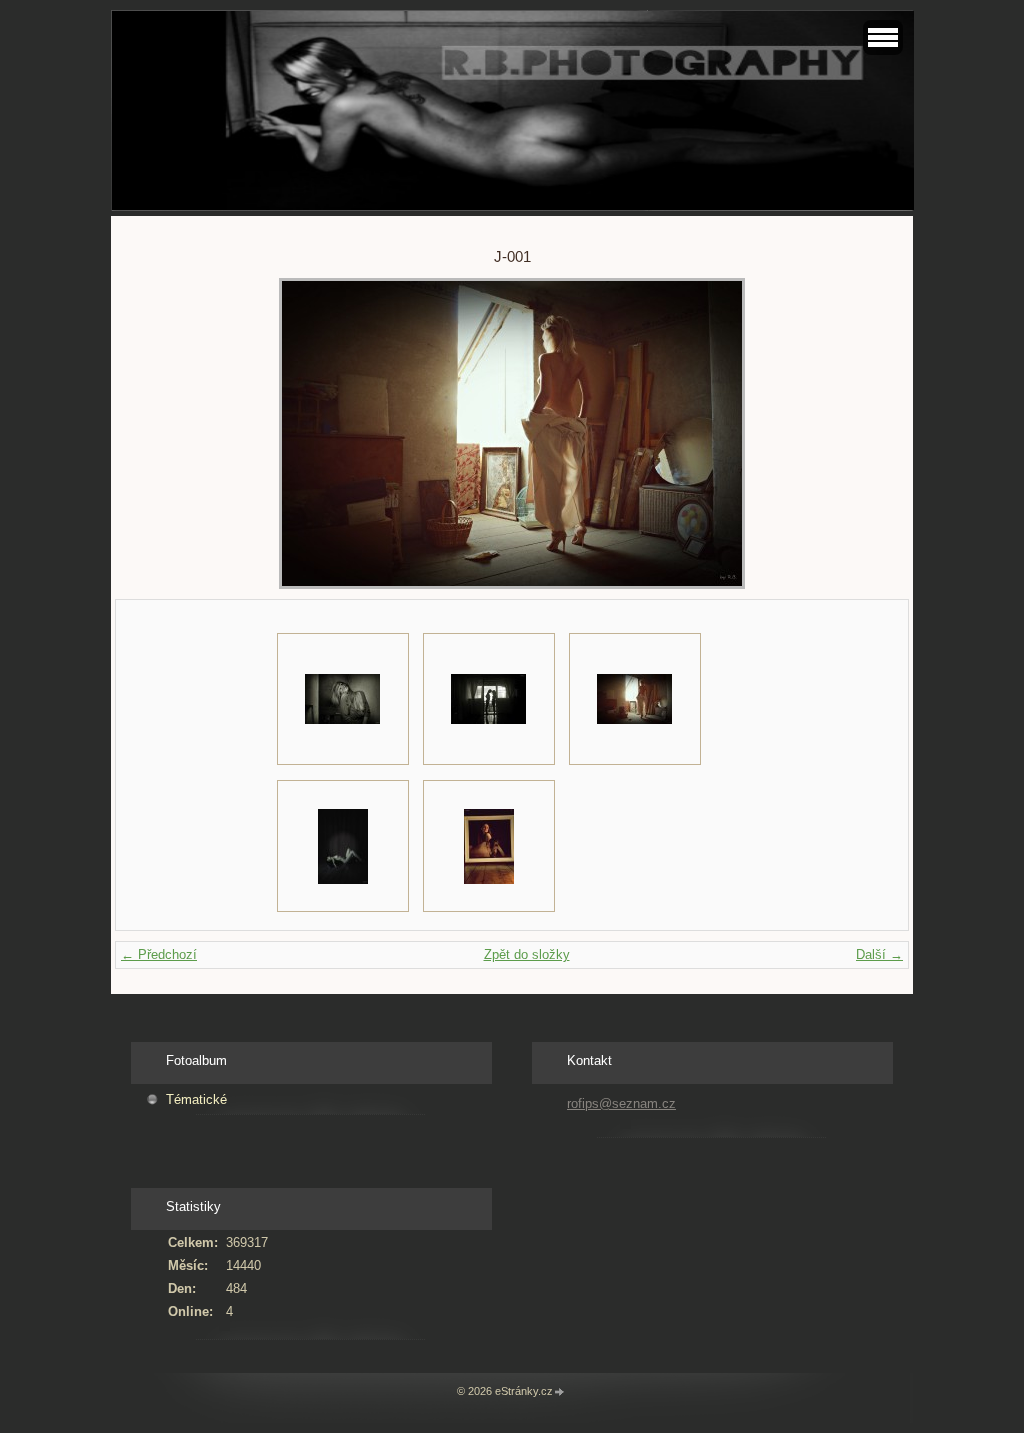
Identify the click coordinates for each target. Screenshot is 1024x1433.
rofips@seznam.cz (621, 1103)
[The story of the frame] (489, 846)
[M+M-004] (489, 699)
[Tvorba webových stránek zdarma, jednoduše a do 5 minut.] (560, 1392)
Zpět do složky (527, 954)
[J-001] (635, 699)
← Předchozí (159, 954)
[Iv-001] (343, 699)
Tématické (196, 1099)
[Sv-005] (343, 846)
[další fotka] (851, 433)
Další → (879, 954)
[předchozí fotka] (172, 433)
